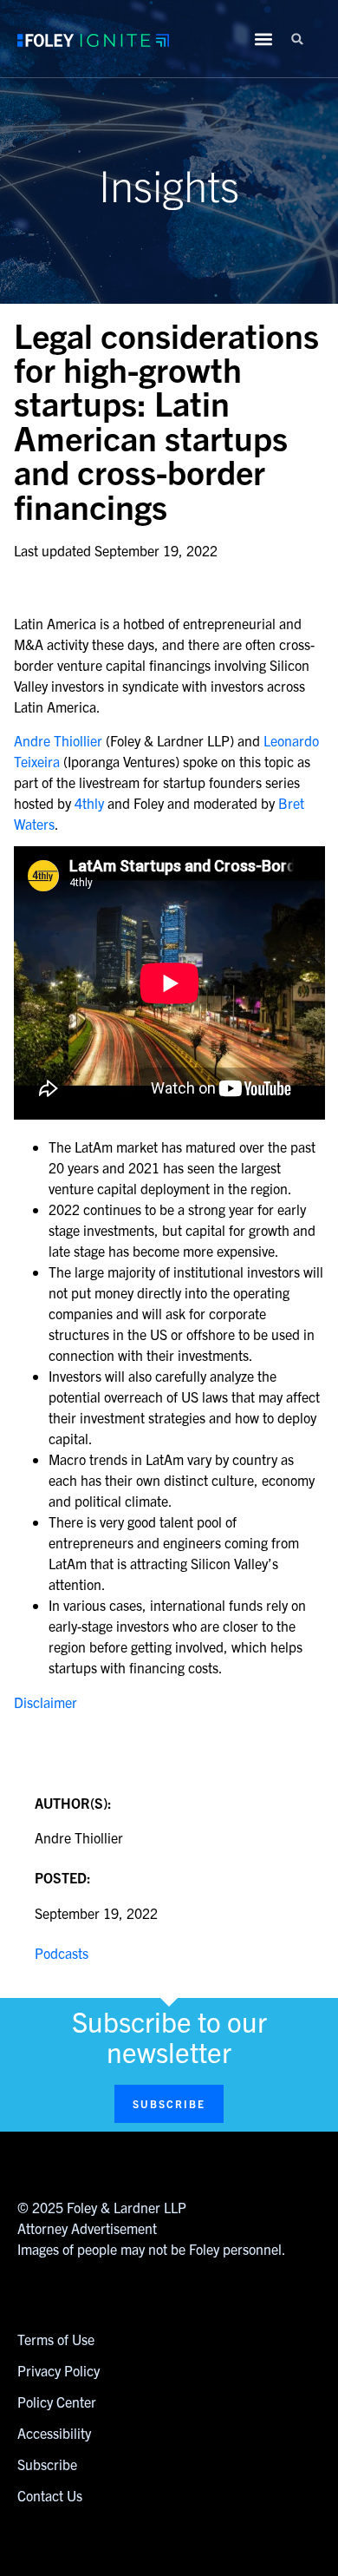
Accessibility (54, 2433)
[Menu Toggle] (263, 39)
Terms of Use (56, 2339)
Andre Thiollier (58, 740)
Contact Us (50, 2495)
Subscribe (47, 2464)
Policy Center (57, 2402)
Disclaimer (45, 1702)
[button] (297, 39)
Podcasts (62, 1953)
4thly (89, 803)
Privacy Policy (58, 2370)
